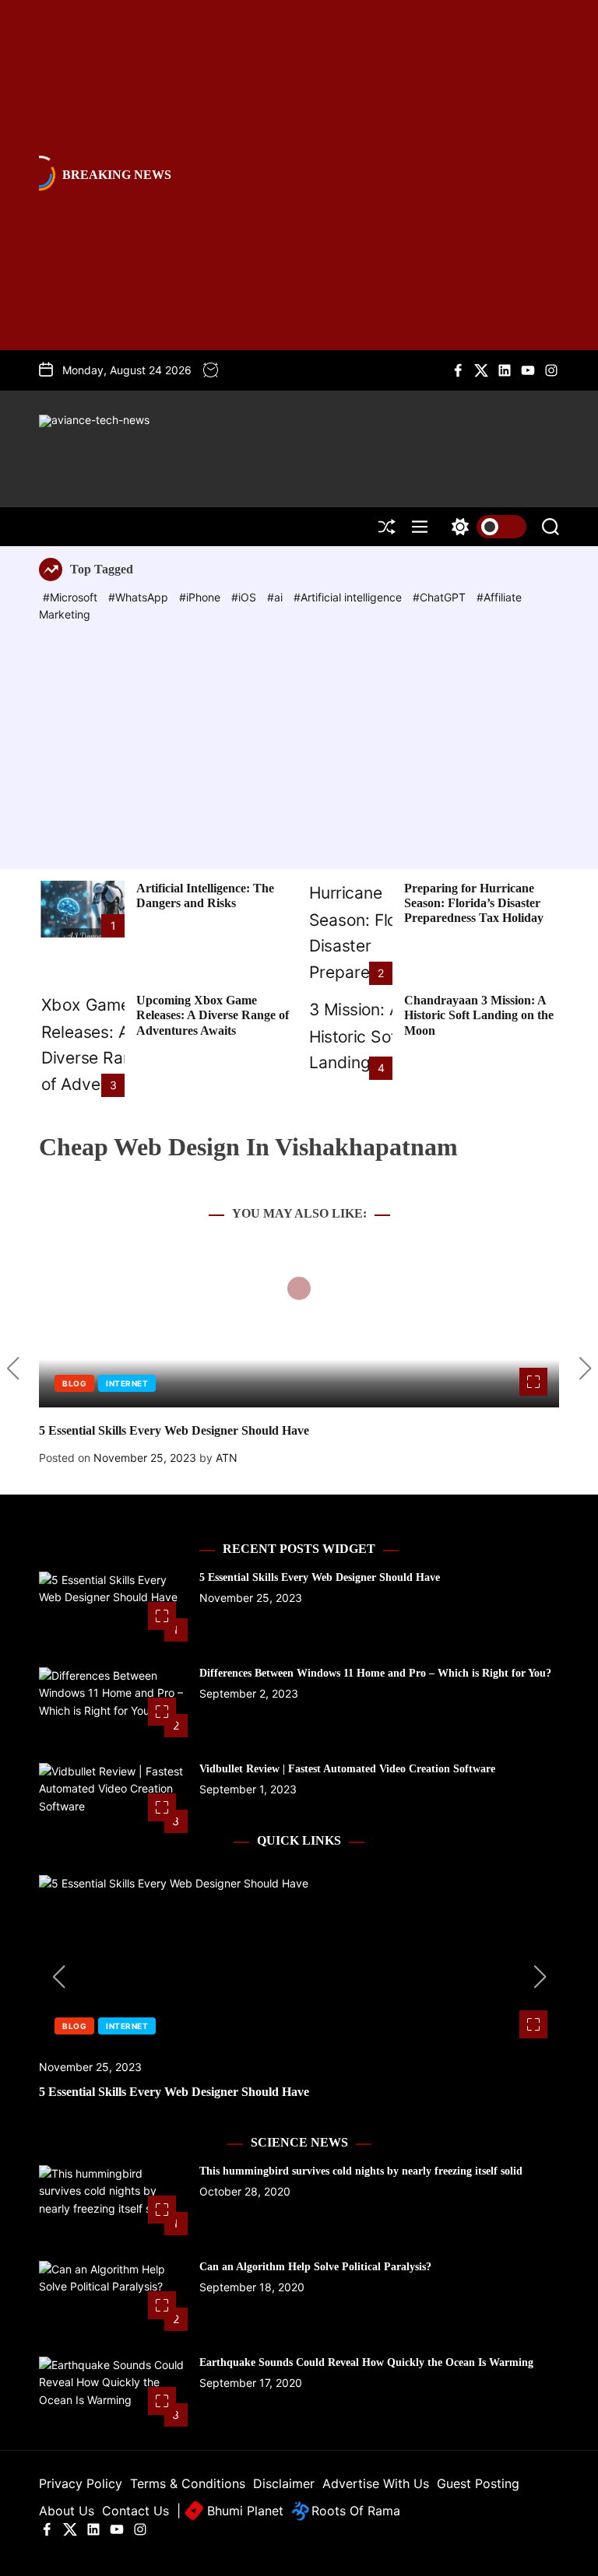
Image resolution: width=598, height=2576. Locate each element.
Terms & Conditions (188, 2483)
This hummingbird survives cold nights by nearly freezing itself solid (361, 2171)
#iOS (245, 597)
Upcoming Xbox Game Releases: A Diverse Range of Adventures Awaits (213, 1015)
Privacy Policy (81, 2483)
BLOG (74, 1383)
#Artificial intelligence (349, 597)
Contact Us (135, 2511)
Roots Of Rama (354, 2511)
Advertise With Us (376, 2483)
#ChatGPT (441, 597)
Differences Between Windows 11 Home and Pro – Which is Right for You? (375, 1673)
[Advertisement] (299, 741)
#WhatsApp (140, 597)
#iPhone (201, 597)
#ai (276, 597)
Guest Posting (478, 2483)
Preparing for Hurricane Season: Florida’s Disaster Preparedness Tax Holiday (474, 903)
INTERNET (127, 1383)
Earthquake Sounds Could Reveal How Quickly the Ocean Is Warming (366, 2362)
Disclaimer (284, 2483)
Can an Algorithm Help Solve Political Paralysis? (315, 2267)
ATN (227, 1458)
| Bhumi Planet (230, 2511)
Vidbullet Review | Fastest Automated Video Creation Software (347, 1769)
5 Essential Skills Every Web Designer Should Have (174, 1430)
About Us (67, 2511)
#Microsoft (72, 597)
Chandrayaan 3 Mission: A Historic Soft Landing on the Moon (479, 1015)
